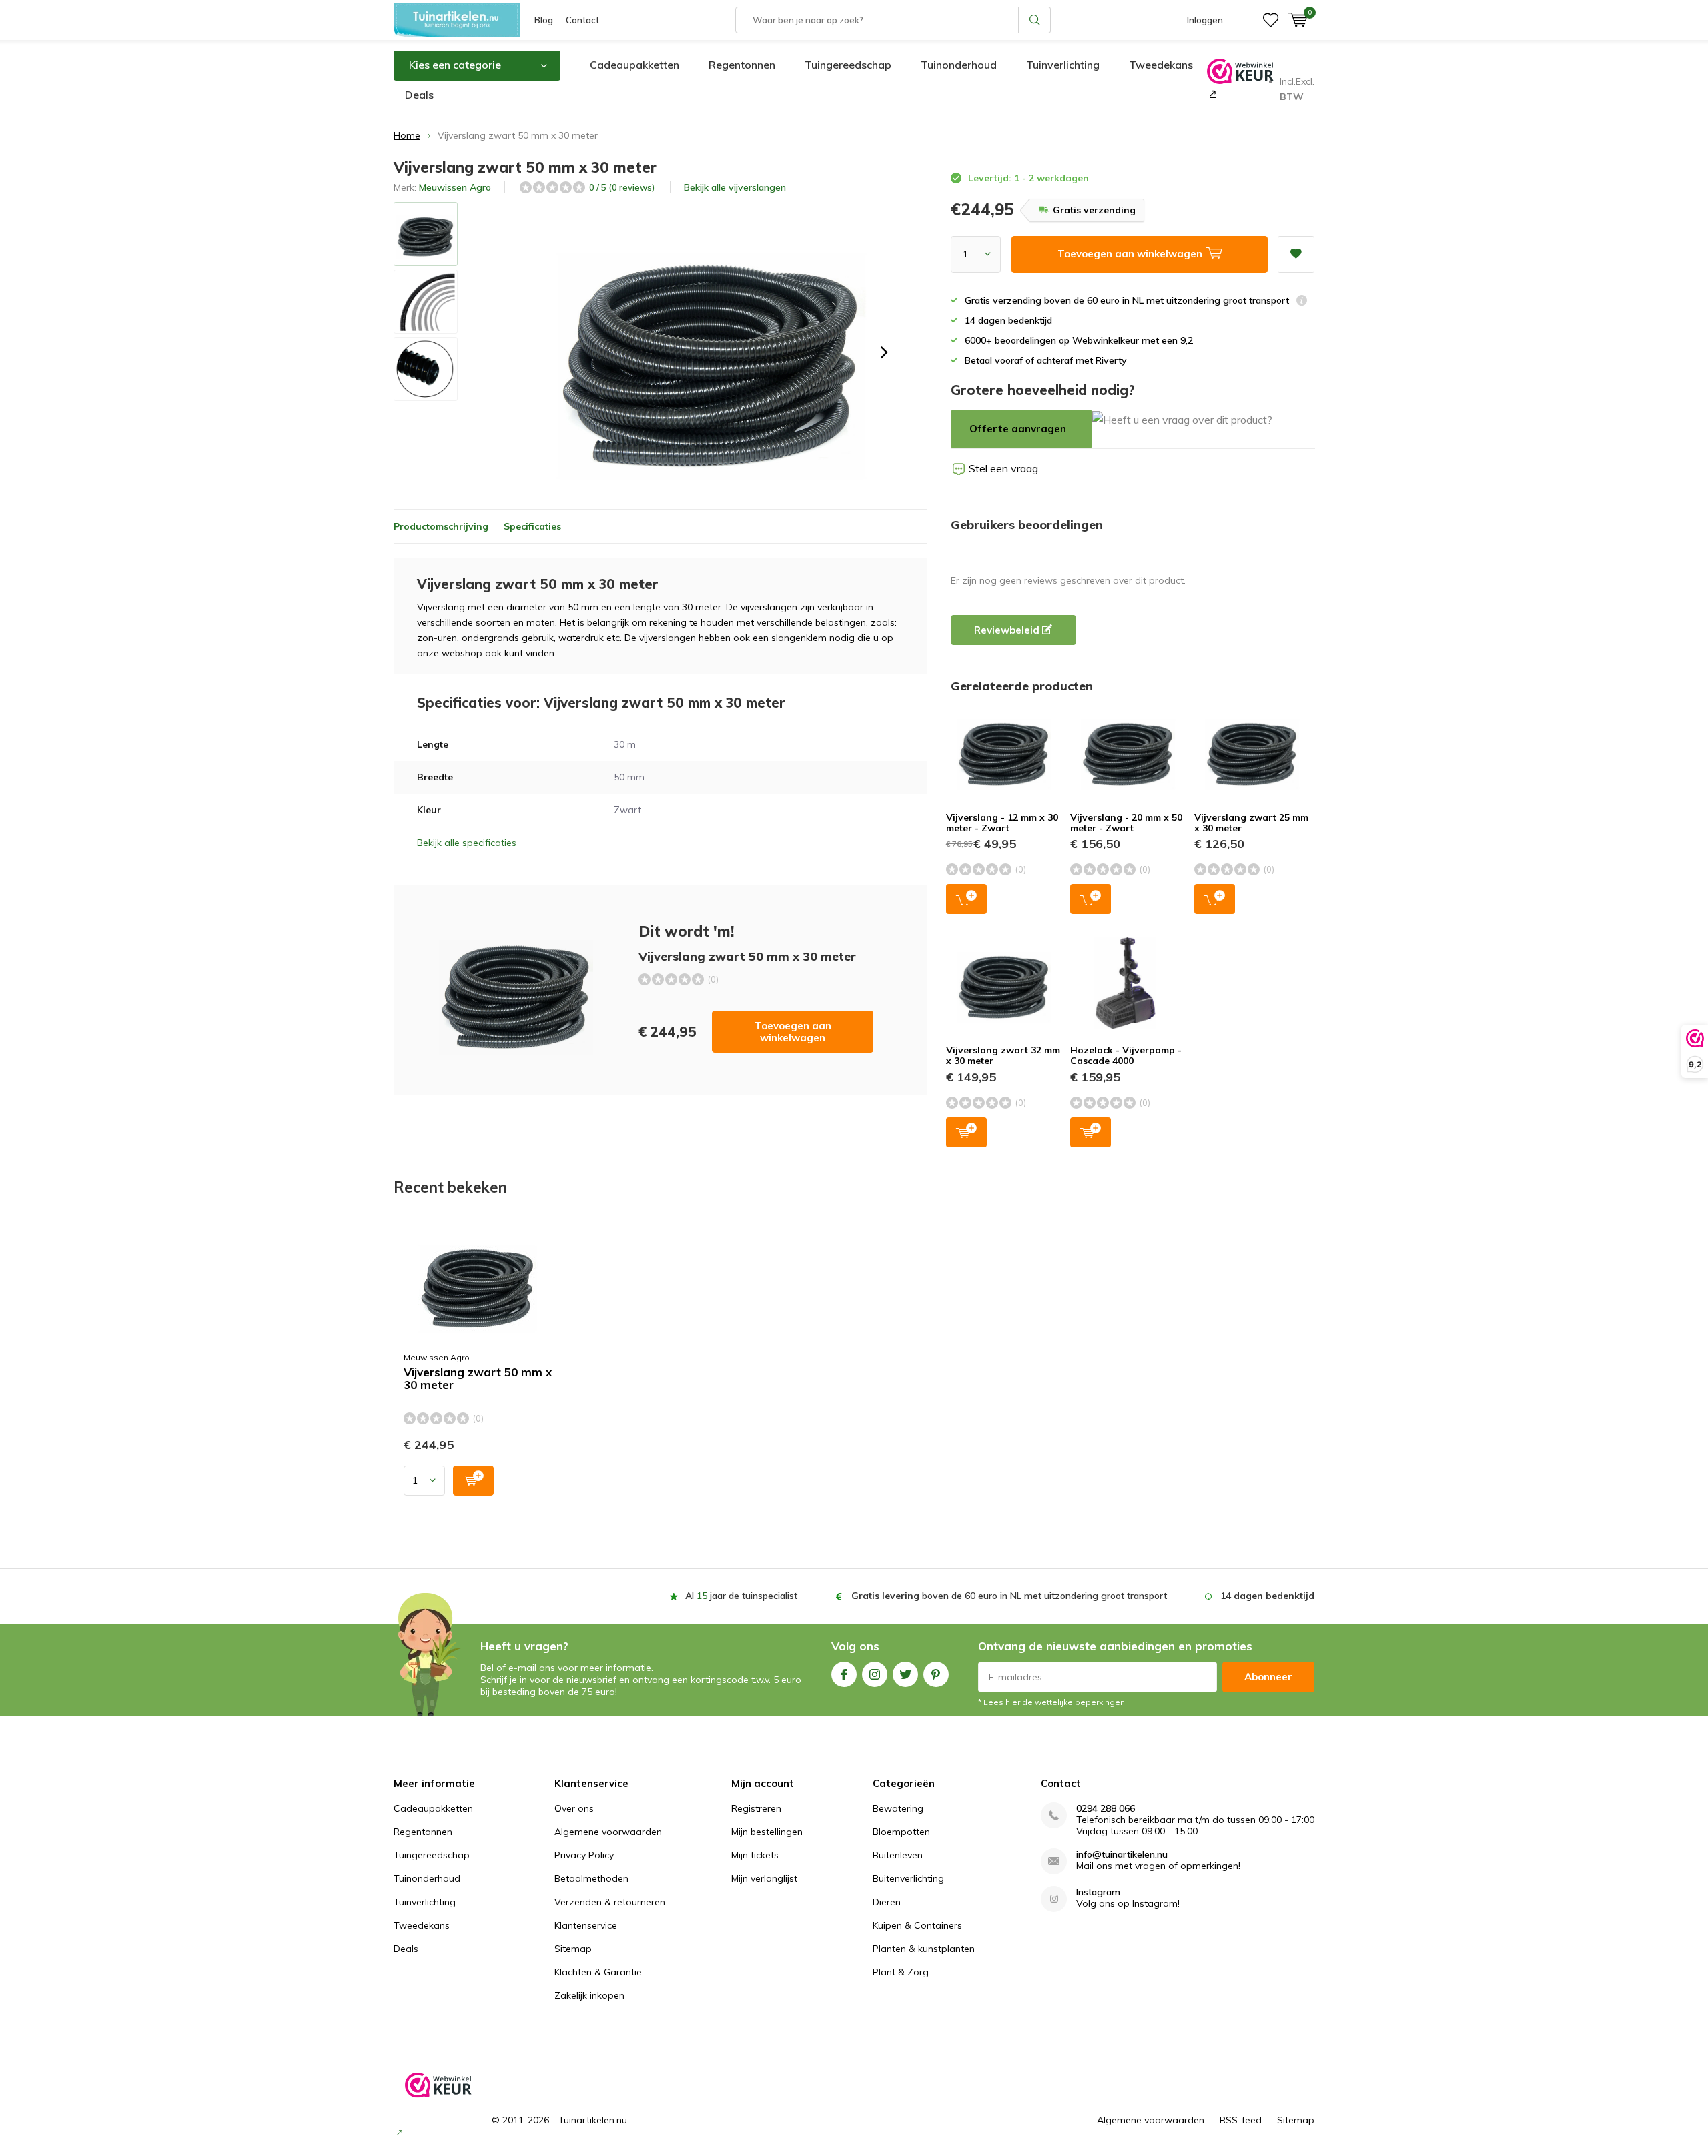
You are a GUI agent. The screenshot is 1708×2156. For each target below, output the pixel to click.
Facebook (844, 1674)
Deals (419, 95)
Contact (582, 20)
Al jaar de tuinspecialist (741, 1596)
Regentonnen (742, 65)
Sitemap (573, 1949)
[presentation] (884, 352)
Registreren (756, 1808)
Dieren (887, 1902)
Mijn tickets (755, 1855)
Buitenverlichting (908, 1878)
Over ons (574, 1808)
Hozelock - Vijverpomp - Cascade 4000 (1126, 1055)
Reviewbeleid (1008, 630)
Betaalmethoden (591, 1878)
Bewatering (898, 1808)
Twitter (905, 1674)
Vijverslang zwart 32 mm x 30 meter (1003, 1055)
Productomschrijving (441, 526)
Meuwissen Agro (455, 187)
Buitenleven (898, 1855)
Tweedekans (1161, 65)
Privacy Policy (584, 1855)
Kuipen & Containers (917, 1925)
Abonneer (1268, 1677)
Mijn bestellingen (767, 1832)
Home (407, 135)
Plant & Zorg (901, 1972)
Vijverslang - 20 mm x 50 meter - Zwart (1126, 823)
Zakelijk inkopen (589, 1995)
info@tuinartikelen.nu (1122, 1855)
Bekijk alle (735, 187)
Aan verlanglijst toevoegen (1296, 254)
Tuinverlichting (1063, 65)
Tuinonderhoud (959, 65)
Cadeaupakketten (634, 65)
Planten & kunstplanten (924, 1949)
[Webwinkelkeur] (1211, 93)
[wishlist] (1271, 20)
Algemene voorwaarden (608, 1832)
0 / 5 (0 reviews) (622, 187)
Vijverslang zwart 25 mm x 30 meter (1251, 823)
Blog (544, 20)
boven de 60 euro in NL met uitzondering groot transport (1009, 1596)
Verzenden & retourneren (610, 1902)
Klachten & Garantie (598, 1972)
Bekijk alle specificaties (467, 843)
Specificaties (532, 526)
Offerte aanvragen (1018, 429)
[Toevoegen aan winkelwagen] (473, 1481)
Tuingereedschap (848, 65)
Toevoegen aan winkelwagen (793, 1032)
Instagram (875, 1674)
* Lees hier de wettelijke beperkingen (1051, 1702)
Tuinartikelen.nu (593, 2120)
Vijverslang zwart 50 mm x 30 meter (478, 1379)
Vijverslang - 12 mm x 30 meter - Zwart (1002, 823)
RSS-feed (1241, 2120)
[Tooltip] (1302, 302)
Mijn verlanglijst (764, 1878)
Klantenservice (586, 1925)
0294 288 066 (1106, 1809)
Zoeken (1035, 20)
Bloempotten (901, 1832)
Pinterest (936, 1674)
